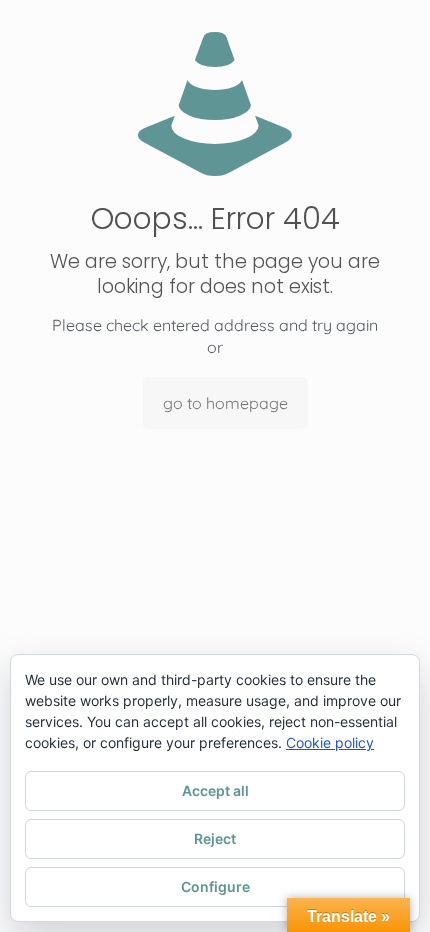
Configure (215, 886)
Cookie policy (330, 742)
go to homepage (225, 403)
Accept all (215, 790)
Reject (215, 838)
